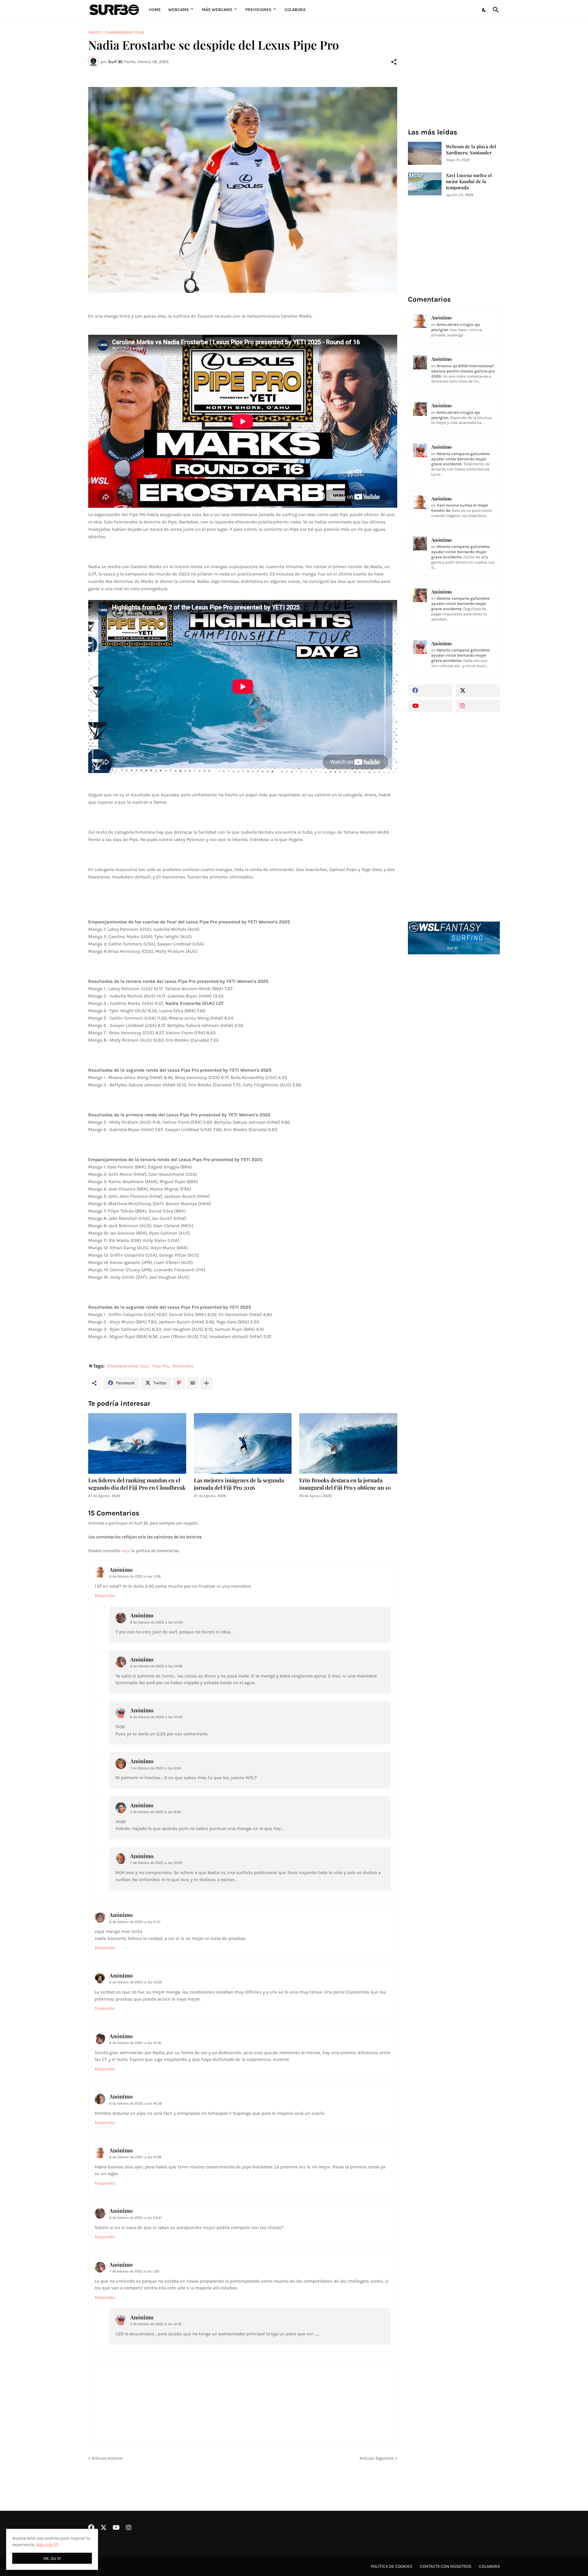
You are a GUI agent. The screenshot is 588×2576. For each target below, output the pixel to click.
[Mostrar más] (206, 1383)
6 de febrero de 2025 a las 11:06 (135, 1576)
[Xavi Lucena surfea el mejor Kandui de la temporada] (425, 184)
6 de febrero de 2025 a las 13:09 (136, 1982)
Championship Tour (124, 32)
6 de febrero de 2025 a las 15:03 (156, 1717)
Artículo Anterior (107, 2458)
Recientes (183, 1366)
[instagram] (478, 706)
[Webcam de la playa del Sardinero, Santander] (425, 153)
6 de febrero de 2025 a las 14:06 (156, 1666)
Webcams (179, 10)
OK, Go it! (52, 2558)
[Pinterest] (179, 1383)
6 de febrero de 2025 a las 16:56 (136, 2103)
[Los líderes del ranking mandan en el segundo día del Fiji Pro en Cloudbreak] (137, 1443)
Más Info (45, 2545)
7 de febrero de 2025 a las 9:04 (156, 1768)
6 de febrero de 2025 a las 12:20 (156, 1622)
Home (155, 10)
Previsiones (258, 10)
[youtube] (430, 706)
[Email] (193, 1383)
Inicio (94, 32)
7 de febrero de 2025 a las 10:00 (156, 1863)
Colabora (295, 10)
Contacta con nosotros (446, 2566)
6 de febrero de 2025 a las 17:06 (135, 2157)
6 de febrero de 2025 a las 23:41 (136, 2218)
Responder (105, 1595)
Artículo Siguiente (377, 2458)
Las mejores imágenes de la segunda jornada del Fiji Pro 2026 (239, 1484)
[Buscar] (495, 10)
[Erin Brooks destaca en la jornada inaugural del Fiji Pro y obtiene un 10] (348, 1443)
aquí (126, 1551)
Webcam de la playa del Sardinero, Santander (471, 150)
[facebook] (430, 691)
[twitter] (478, 691)
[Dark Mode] (484, 10)
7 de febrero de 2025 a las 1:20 (134, 2271)
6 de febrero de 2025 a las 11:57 (135, 1922)
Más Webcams (217, 10)
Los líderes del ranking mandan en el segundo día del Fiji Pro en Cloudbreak (137, 1484)
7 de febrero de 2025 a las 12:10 (156, 2324)
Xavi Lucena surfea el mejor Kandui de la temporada (469, 181)
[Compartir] (394, 62)
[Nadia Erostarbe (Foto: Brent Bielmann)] (243, 190)
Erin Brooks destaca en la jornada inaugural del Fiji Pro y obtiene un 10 (345, 1484)
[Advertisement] (454, 1063)
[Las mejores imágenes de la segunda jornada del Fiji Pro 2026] (243, 1443)
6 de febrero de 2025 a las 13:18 (135, 2043)
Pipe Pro (160, 1366)
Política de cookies (392, 2566)
